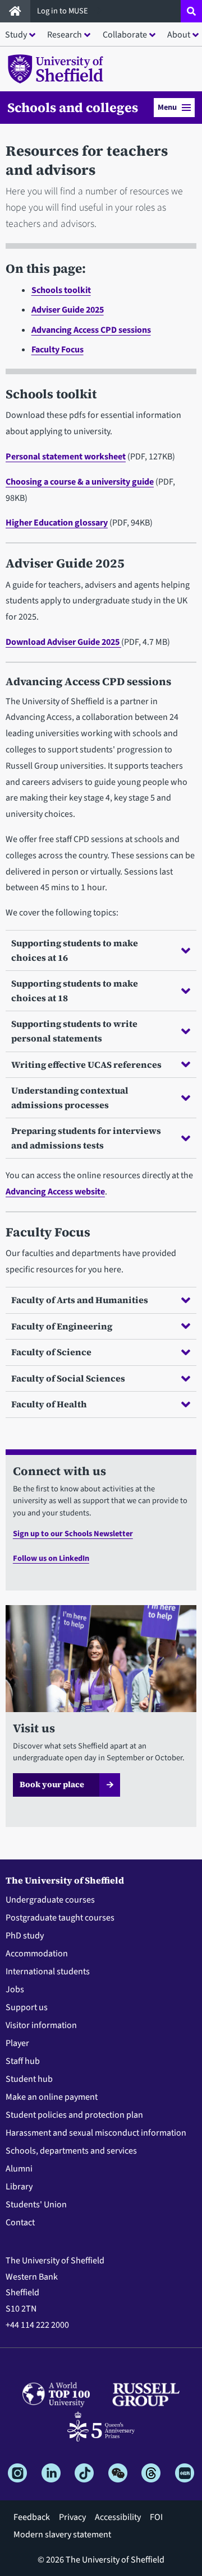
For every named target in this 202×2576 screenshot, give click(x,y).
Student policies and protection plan (74, 2115)
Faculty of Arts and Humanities (80, 1300)
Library (19, 2187)
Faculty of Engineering (62, 1326)
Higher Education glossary (57, 523)
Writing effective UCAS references (86, 1064)
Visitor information (41, 2025)
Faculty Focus (58, 350)
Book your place (52, 1784)
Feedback (32, 2517)
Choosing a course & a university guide (80, 482)
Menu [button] (167, 107)
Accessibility (118, 2517)
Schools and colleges (73, 108)
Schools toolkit (61, 290)
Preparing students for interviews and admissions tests (86, 1138)
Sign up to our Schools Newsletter (73, 1534)
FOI (156, 2517)
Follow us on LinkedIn (51, 1558)
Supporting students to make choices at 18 (75, 991)
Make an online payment (52, 2097)
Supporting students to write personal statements (74, 1031)
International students (48, 1971)
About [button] (179, 35)
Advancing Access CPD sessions (91, 330)
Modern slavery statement (62, 2535)
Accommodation (37, 1954)
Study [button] (16, 35)
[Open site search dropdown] (191, 11)
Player (17, 2043)
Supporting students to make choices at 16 (75, 950)
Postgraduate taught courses (60, 1918)
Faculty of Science (51, 1352)
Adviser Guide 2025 (68, 310)
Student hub (29, 2079)
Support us (27, 2007)
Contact (20, 2222)
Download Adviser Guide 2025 (63, 642)
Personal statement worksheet (66, 457)
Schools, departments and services (71, 2151)
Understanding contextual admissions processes (70, 1098)
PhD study (25, 1936)
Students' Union (36, 2205)
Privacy (72, 2517)
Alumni (19, 2169)
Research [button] (65, 35)
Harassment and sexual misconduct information (96, 2133)
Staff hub (23, 2061)
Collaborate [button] (125, 35)
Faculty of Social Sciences (68, 1378)
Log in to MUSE (63, 11)
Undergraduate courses (50, 1900)
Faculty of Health (49, 1404)
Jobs (15, 1989)
